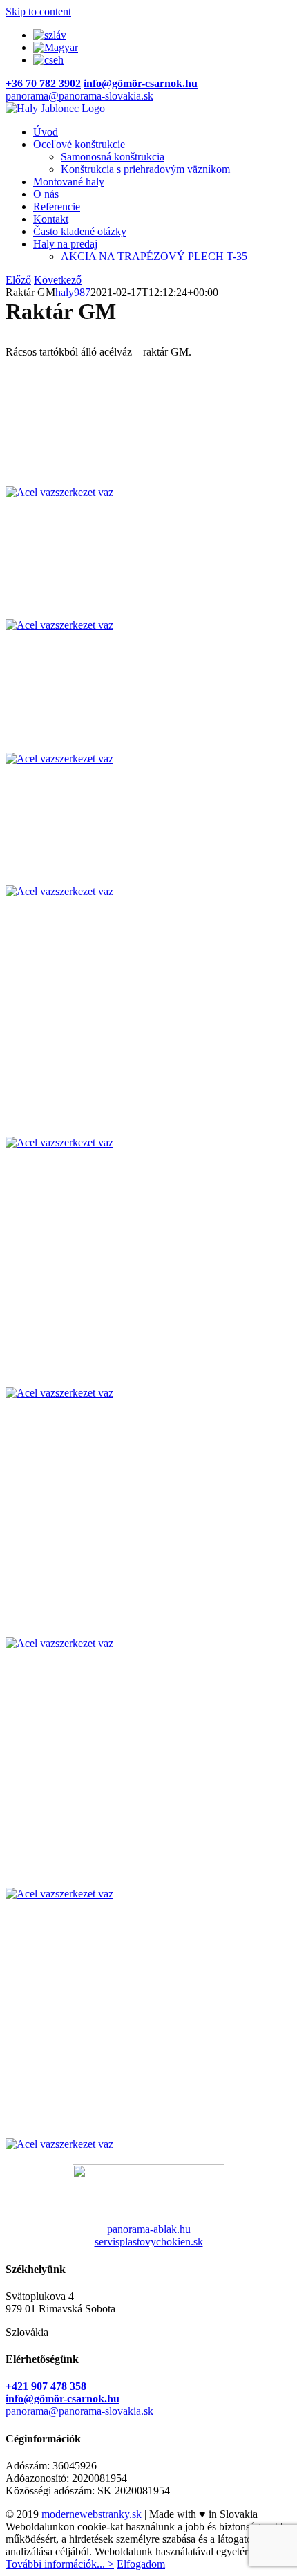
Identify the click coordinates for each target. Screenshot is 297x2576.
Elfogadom (141, 2564)
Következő (58, 280)
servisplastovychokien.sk (149, 2242)
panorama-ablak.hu (149, 2229)
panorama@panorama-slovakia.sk (79, 96)
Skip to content (38, 11)
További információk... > (60, 2564)
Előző (18, 280)
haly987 (73, 292)
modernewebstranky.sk (92, 2514)
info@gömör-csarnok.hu (63, 2399)
